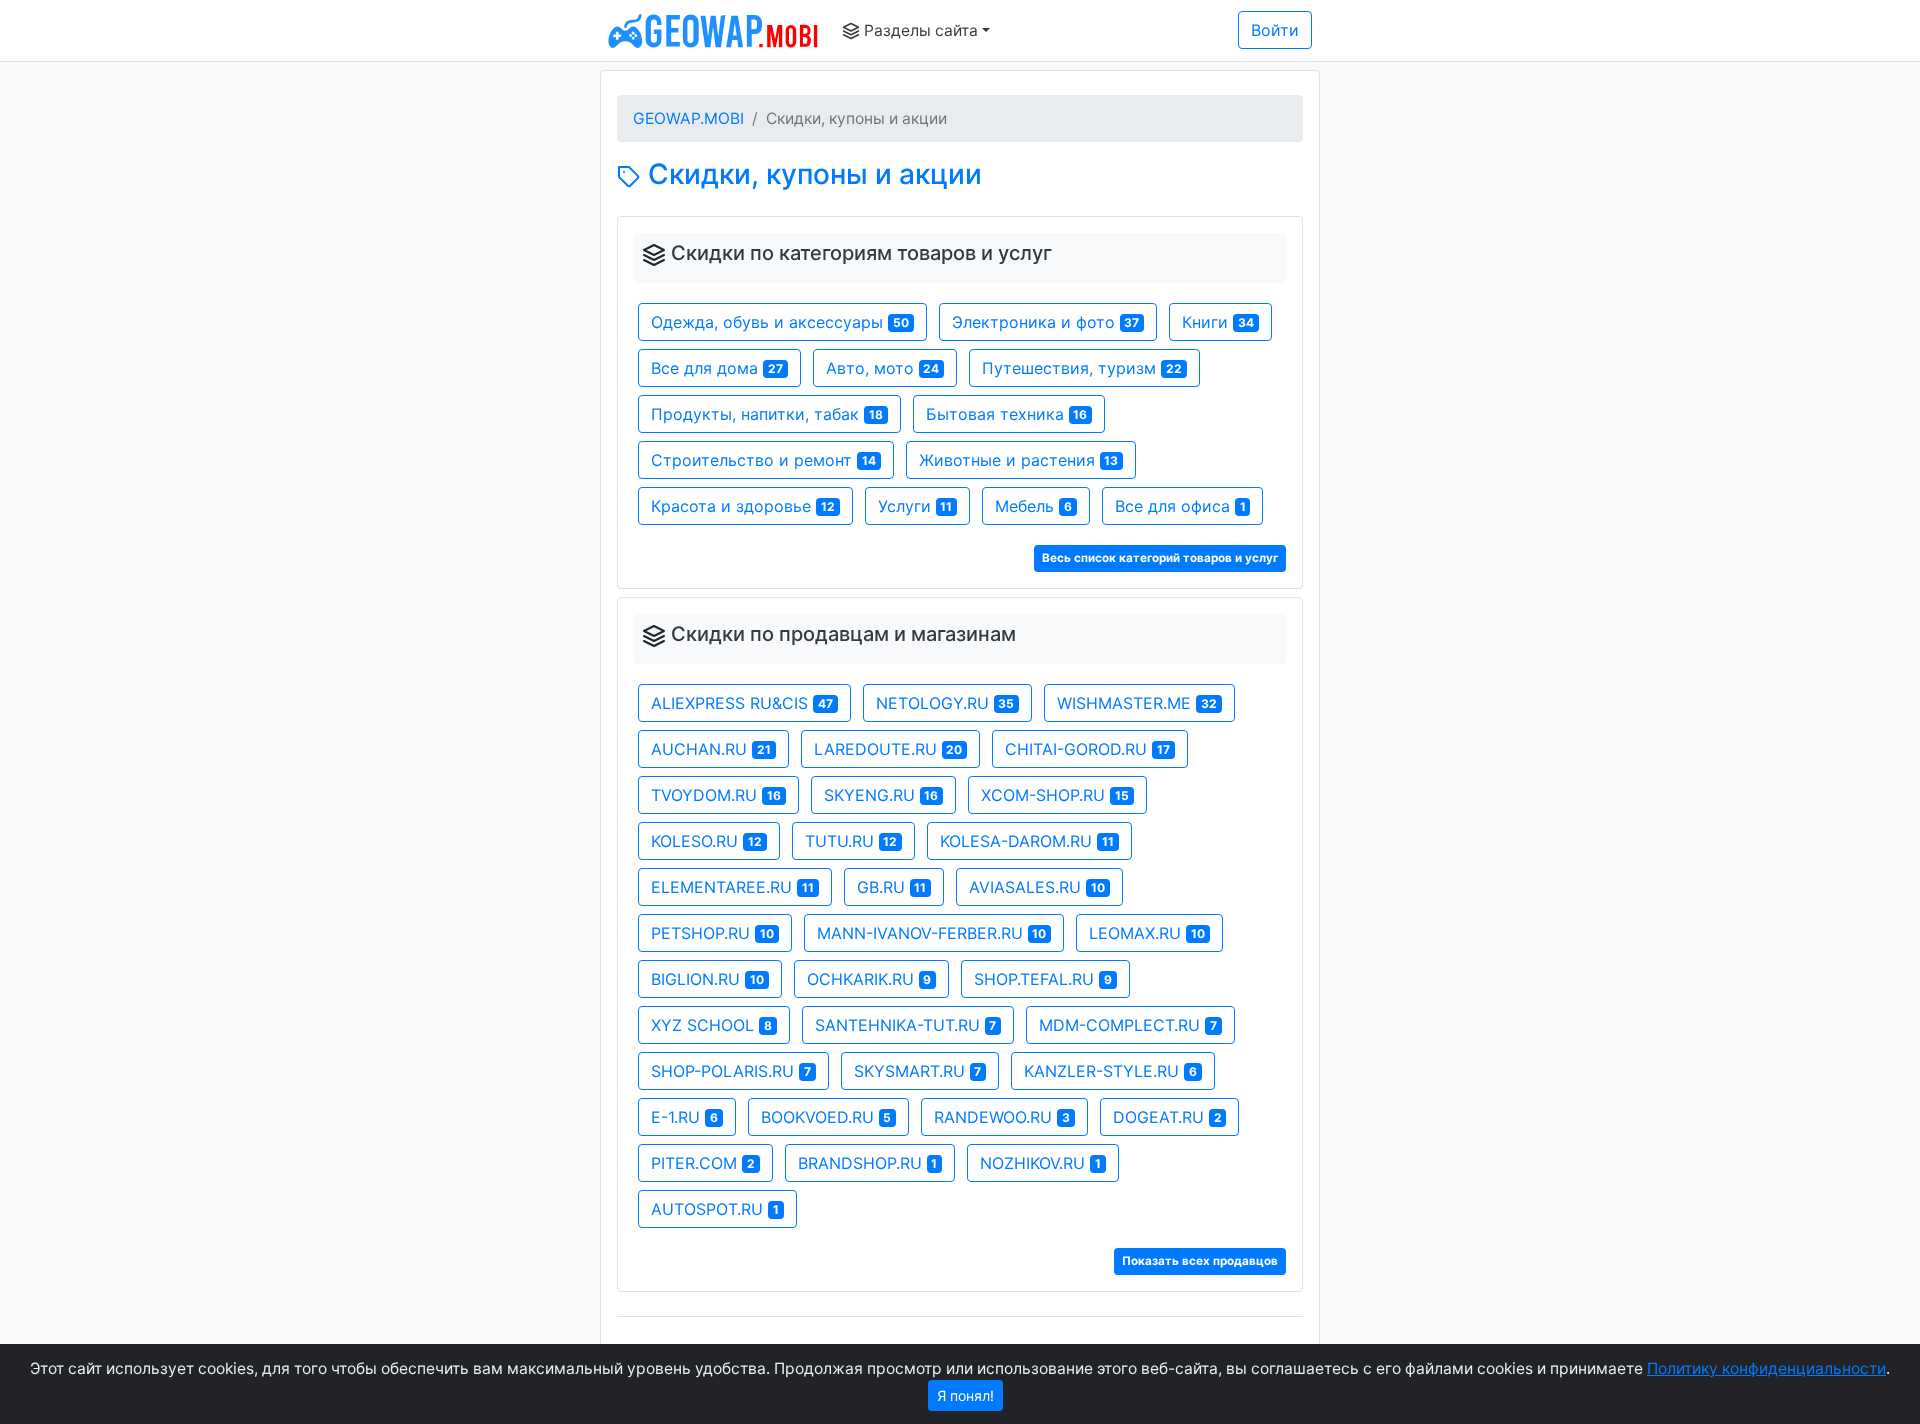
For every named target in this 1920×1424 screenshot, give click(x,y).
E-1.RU (684, 1117)
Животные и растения (1019, 460)
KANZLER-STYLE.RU (1110, 1071)
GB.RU (892, 887)
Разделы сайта (919, 30)
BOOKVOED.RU (826, 1117)
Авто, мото (883, 368)
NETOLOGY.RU (945, 703)
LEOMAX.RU (1147, 933)
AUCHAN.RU (711, 749)
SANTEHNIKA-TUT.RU (906, 1025)
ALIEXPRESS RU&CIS (742, 703)
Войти (1275, 30)
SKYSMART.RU (918, 1071)
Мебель (1033, 506)
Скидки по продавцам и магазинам (843, 634)
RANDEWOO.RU (1002, 1117)
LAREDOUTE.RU (888, 749)
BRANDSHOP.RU (868, 1163)
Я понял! (965, 1395)
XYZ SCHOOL (711, 1025)
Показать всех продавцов (1200, 1261)
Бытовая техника (1007, 414)
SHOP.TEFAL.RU (1043, 979)
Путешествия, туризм (1082, 368)
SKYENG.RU (881, 795)
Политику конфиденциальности (1766, 1368)
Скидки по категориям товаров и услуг (861, 253)
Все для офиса (1180, 506)
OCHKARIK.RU (869, 979)
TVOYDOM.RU (716, 795)
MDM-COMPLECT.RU (1128, 1025)
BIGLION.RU (707, 979)
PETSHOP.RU (712, 933)
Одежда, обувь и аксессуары (780, 322)
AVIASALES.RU (1037, 887)
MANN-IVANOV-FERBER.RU (932, 933)
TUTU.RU (851, 841)
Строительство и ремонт (763, 460)
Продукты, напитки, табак (767, 414)
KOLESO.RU (706, 841)
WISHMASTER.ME (1137, 703)
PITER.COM (703, 1163)
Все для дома (717, 368)
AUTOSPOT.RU (715, 1209)
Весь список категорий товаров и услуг (1160, 558)
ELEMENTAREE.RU (732, 887)
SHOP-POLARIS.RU (731, 1071)
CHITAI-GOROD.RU (1087, 749)
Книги (1218, 322)
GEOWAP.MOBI (688, 118)
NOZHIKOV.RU (1040, 1163)
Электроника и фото (1046, 322)
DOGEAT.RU (1167, 1117)
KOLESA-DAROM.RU (1027, 841)
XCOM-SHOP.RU (1055, 795)
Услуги (915, 506)
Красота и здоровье (743, 506)
